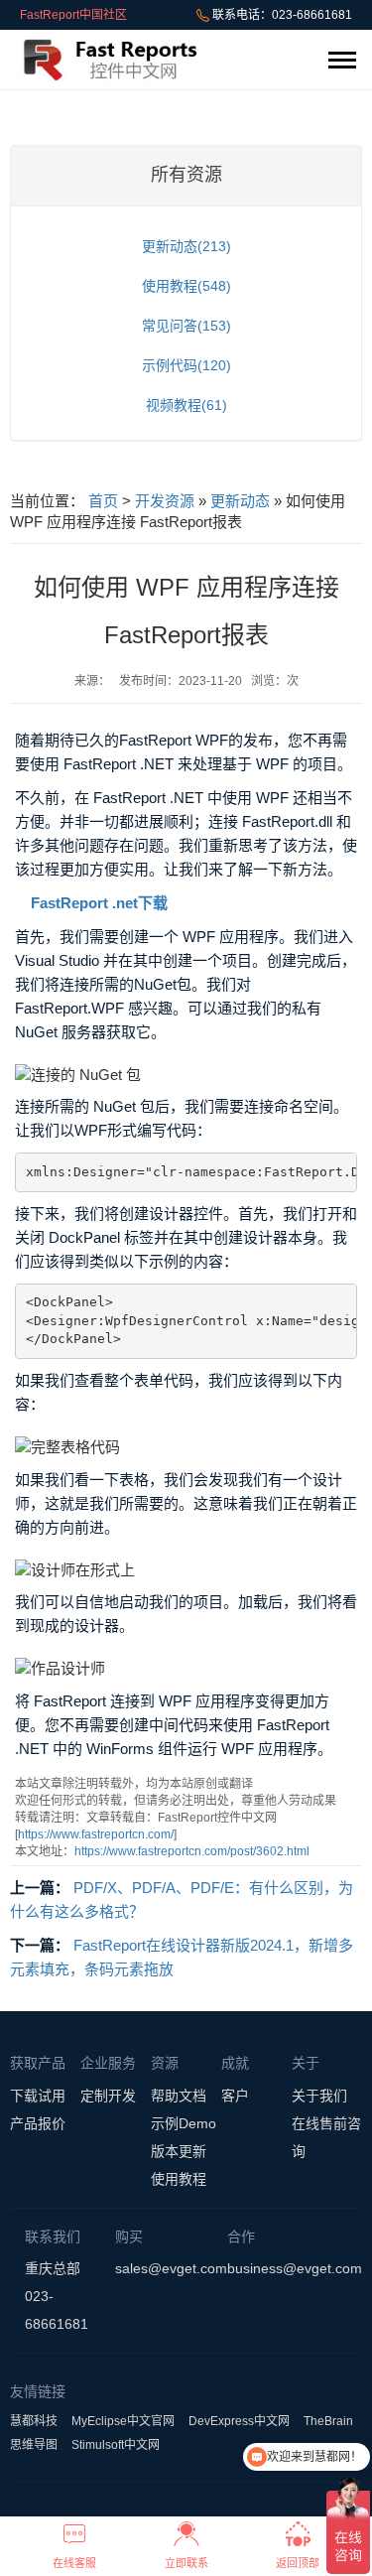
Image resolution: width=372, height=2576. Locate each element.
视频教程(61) (186, 405)
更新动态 (240, 501)
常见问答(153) (186, 326)
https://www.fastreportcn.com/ (96, 1834)
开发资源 (165, 501)
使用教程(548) (186, 286)
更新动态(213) (186, 246)
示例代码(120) (186, 365)
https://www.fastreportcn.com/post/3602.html (192, 1851)
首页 (103, 501)
